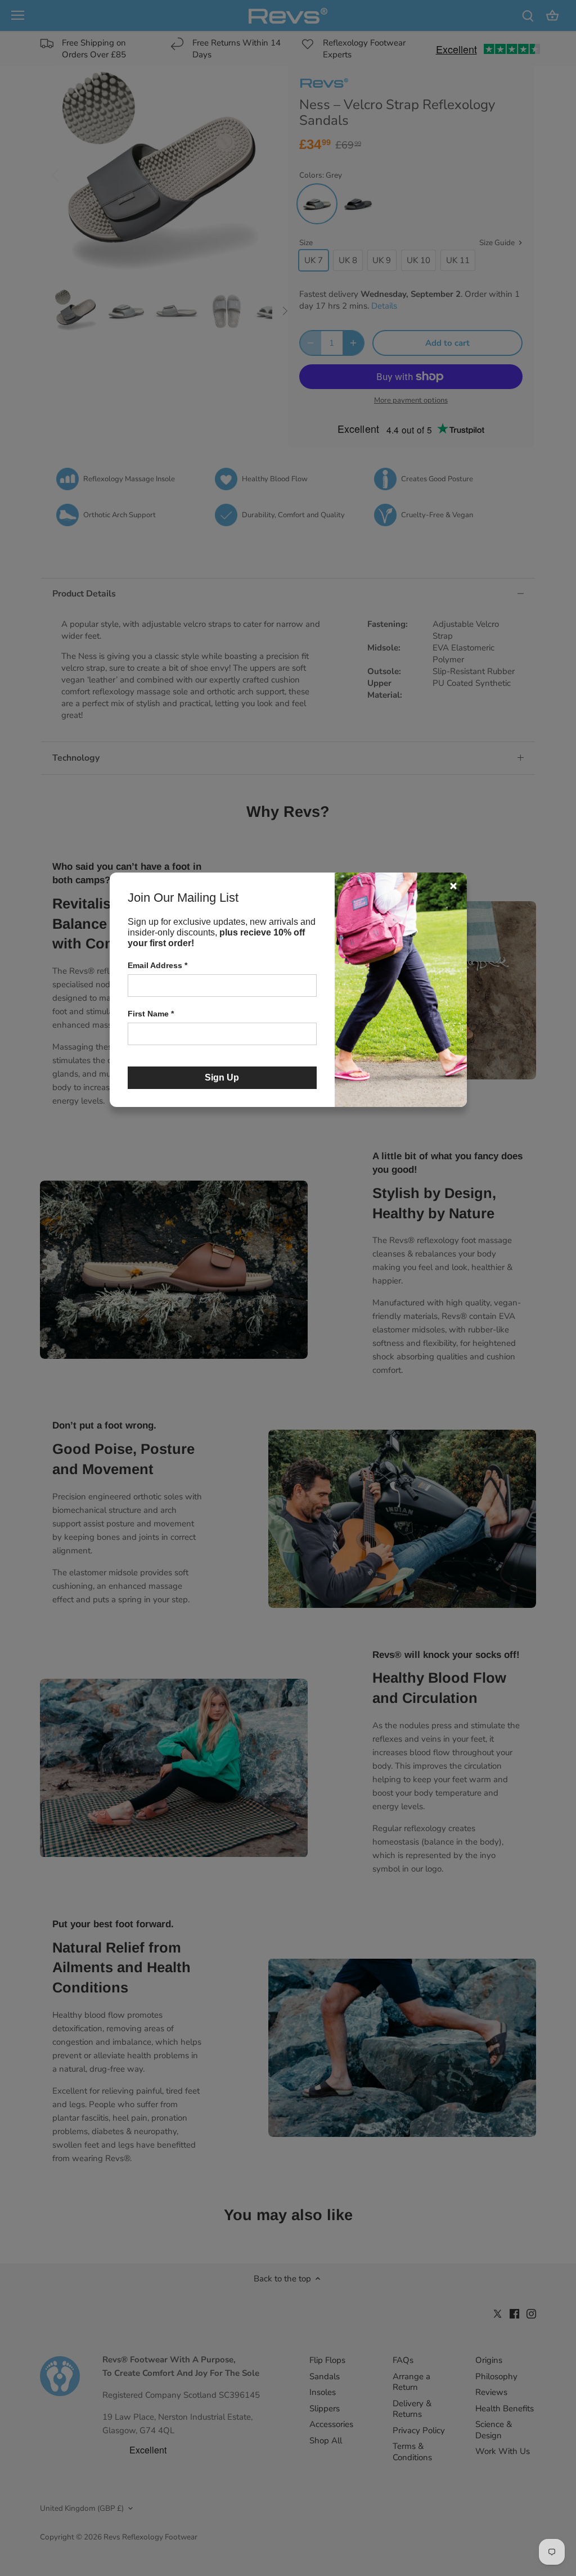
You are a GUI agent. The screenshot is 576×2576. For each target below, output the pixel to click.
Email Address (157, 965)
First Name (151, 1014)
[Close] (453, 886)
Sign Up (222, 1077)
